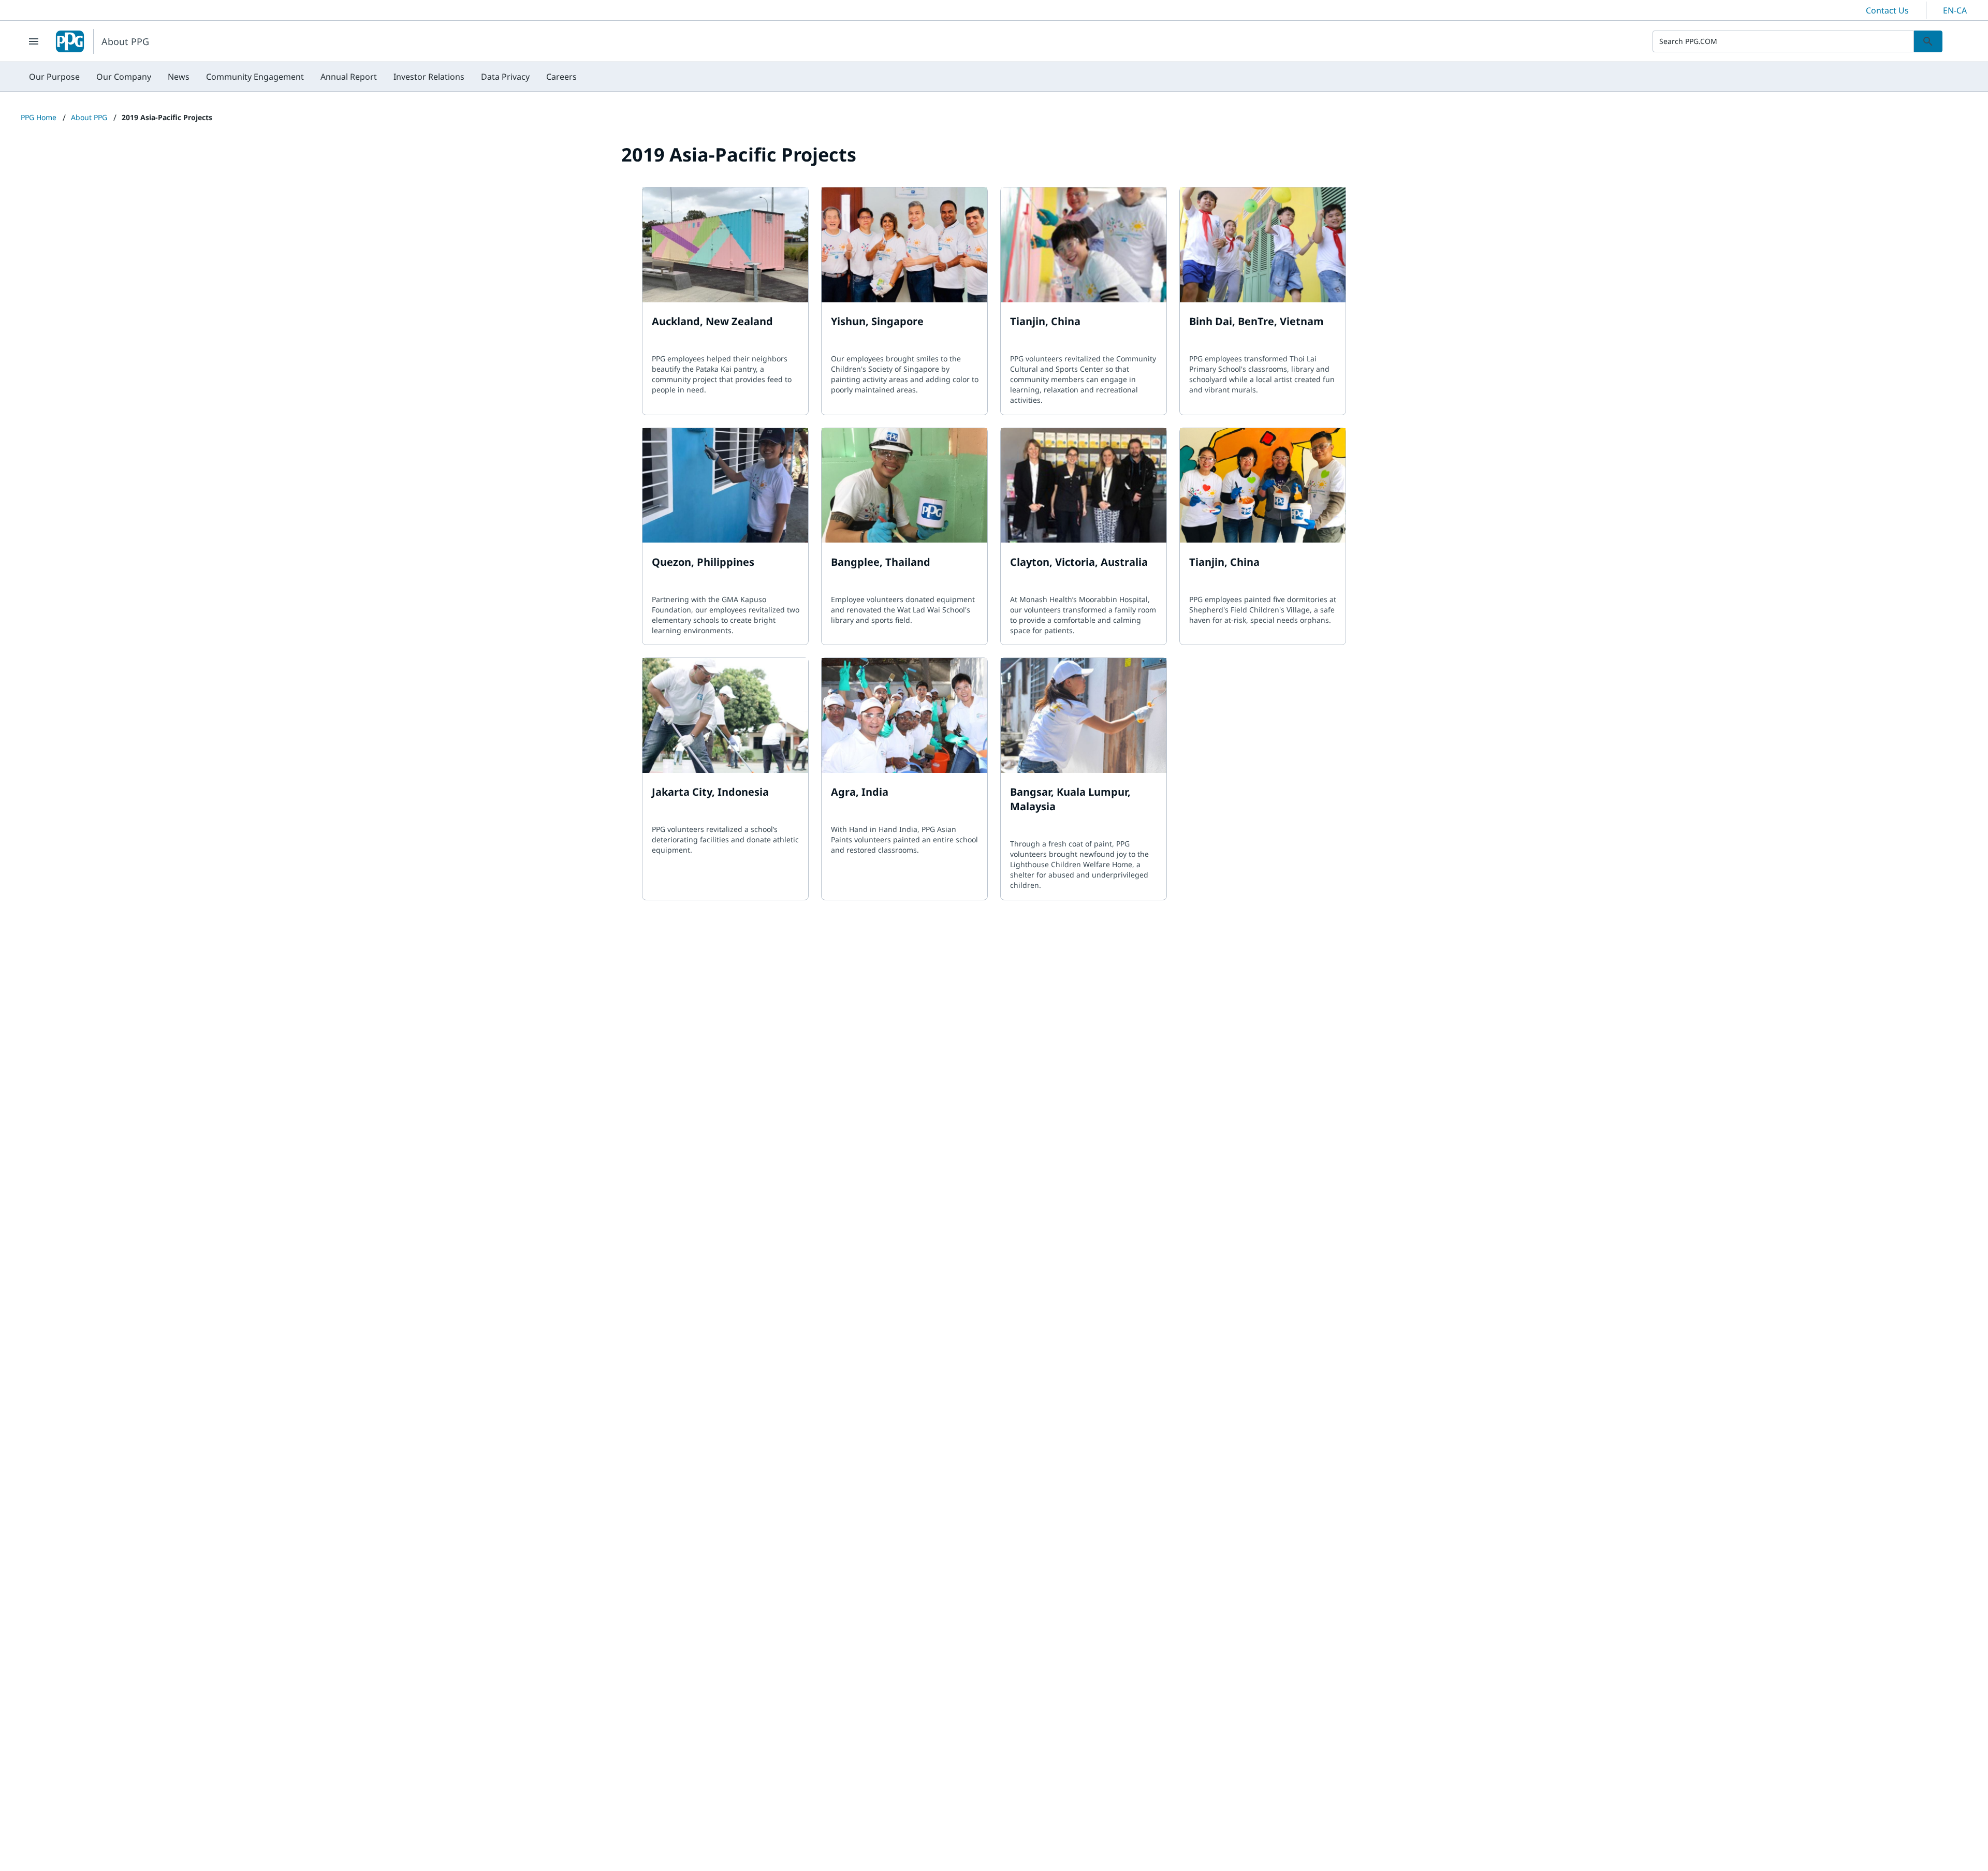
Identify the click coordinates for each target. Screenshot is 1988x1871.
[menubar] (303, 77)
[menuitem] (54, 77)
